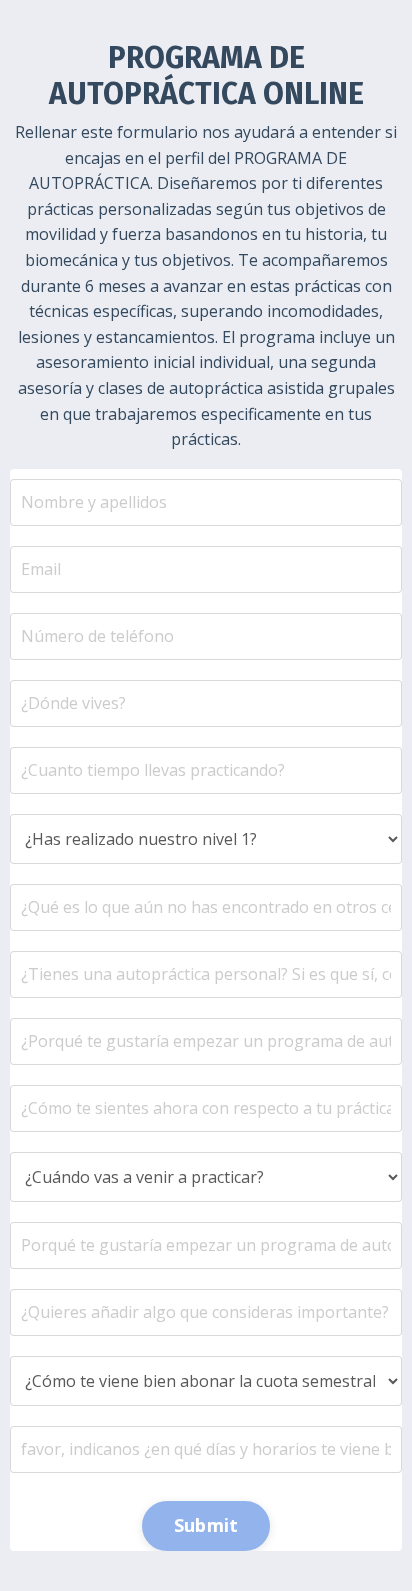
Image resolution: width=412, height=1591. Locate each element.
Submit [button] (206, 1525)
